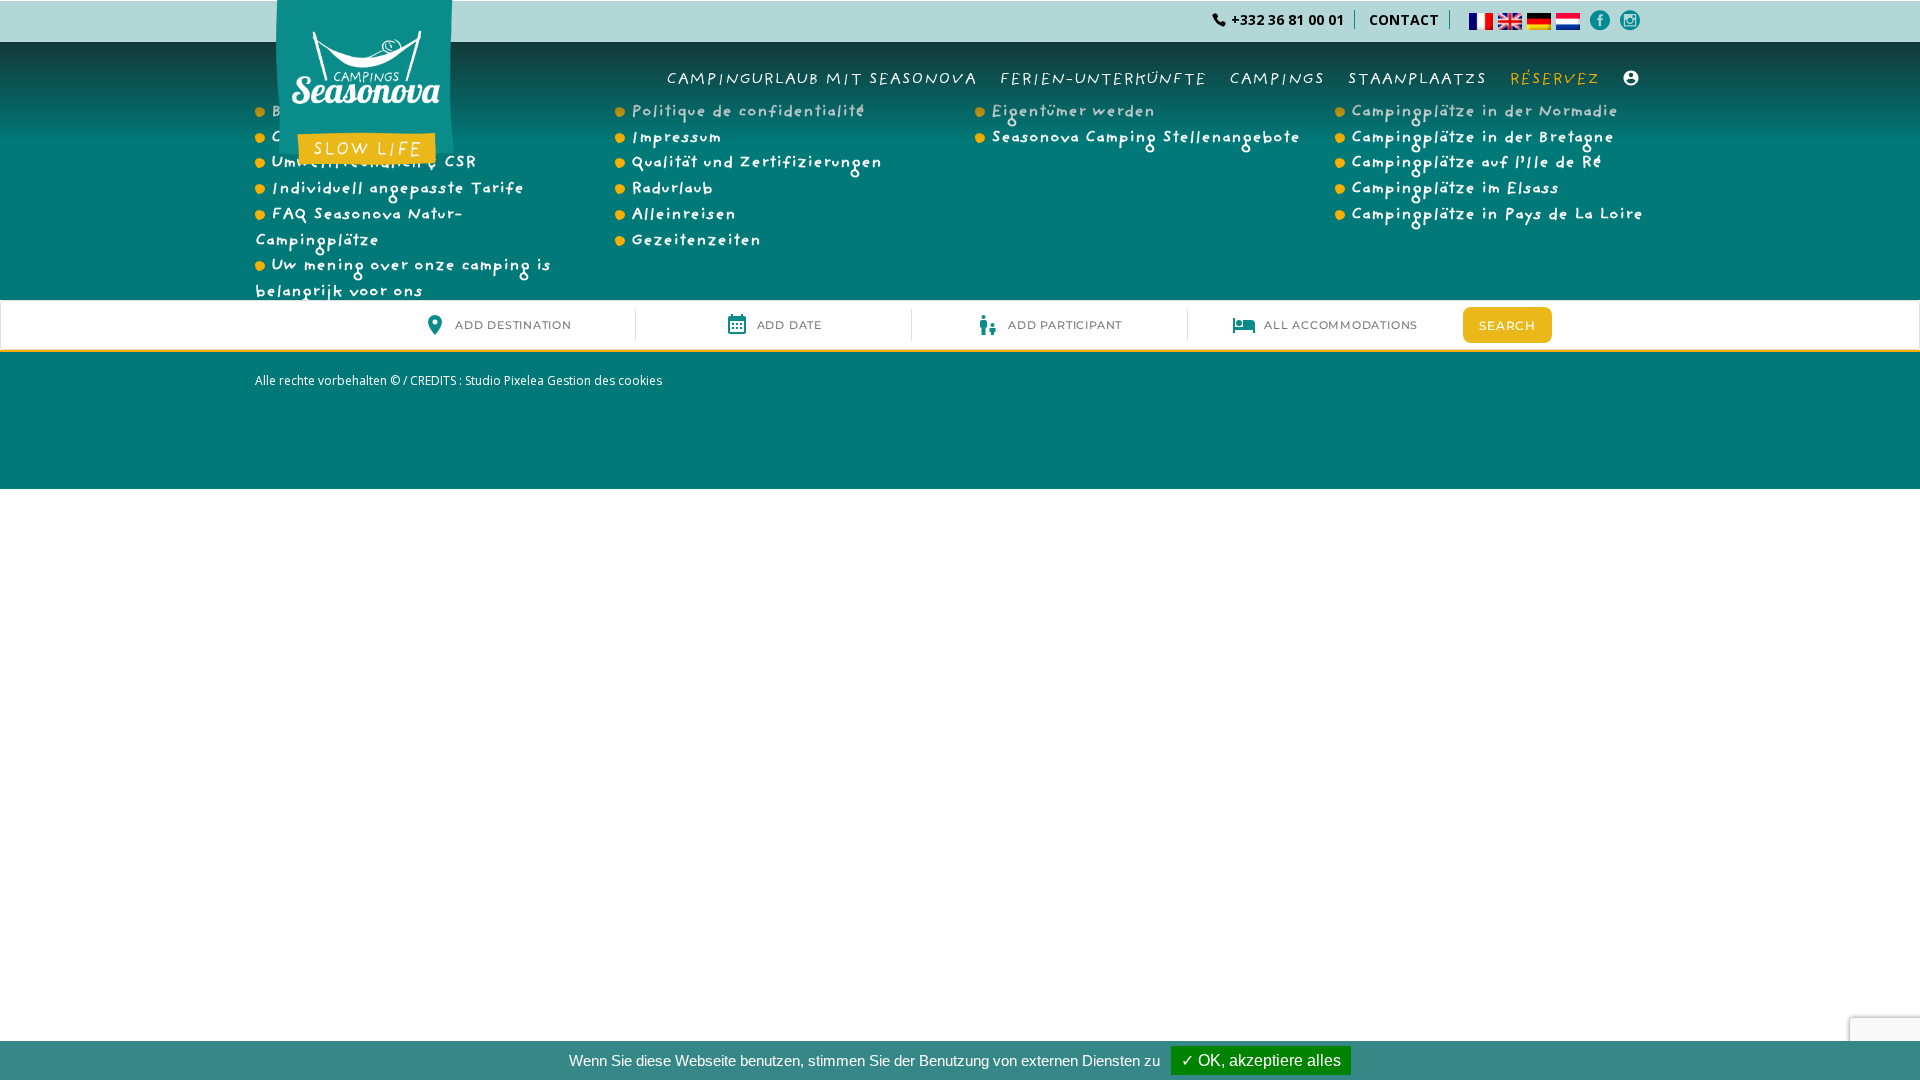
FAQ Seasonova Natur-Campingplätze (359, 229)
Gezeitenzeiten (696, 242)
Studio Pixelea (504, 380)
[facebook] (1602, 20)
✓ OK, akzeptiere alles (1261, 1060)
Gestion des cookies (603, 380)
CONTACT (1404, 19)
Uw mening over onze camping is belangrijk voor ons (403, 280)
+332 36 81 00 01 (1287, 19)
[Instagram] (1632, 20)
